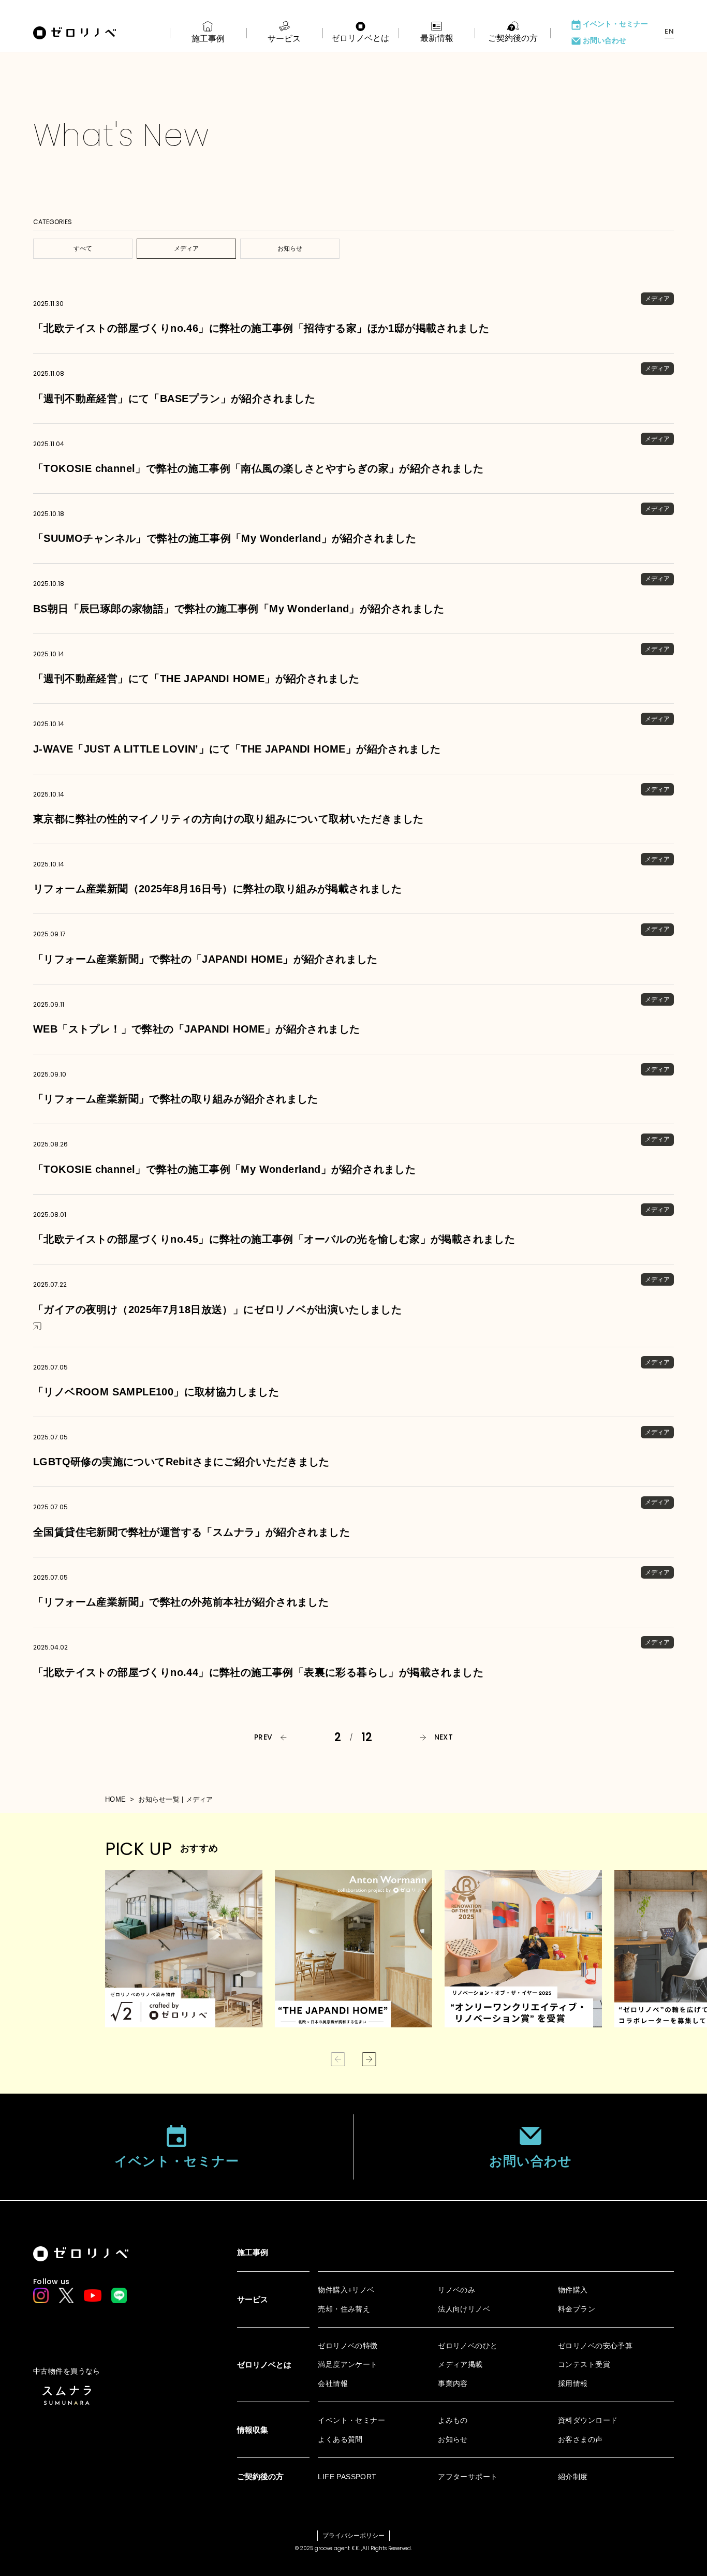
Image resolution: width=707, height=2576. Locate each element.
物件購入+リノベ (346, 2290)
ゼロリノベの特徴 (348, 2346)
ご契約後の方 (513, 38)
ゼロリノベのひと (468, 2346)
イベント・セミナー (615, 24)
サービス (284, 39)
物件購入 (573, 2290)
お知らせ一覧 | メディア (175, 1799)
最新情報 (437, 38)
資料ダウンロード (588, 2420)
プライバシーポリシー (353, 2536)
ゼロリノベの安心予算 (595, 2346)
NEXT (444, 1737)
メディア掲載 (460, 2364)
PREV (263, 1737)
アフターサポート (468, 2477)
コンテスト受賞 (584, 2364)
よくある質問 (340, 2439)
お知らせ (453, 2439)
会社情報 (333, 2383)
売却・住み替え (344, 2309)
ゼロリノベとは (360, 38)
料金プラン (577, 2309)
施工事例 (208, 39)
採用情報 (573, 2383)
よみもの (453, 2420)
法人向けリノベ (464, 2309)
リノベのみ (456, 2290)
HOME (115, 1799)
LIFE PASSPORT (347, 2477)
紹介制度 (573, 2477)
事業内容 (453, 2383)
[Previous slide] (338, 2059)
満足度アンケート (348, 2364)
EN (669, 32)
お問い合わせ (605, 41)
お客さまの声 (580, 2439)
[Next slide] (369, 2059)
